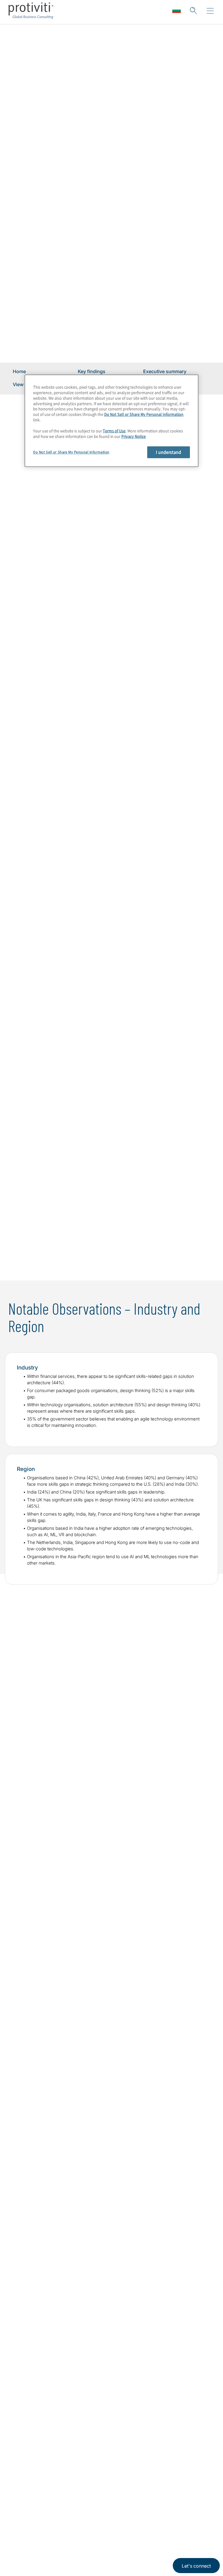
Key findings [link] (92, 371)
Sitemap (59, 2528)
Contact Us (27, 2561)
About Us (24, 2528)
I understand (169, 452)
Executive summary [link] (165, 371)
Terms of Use (114, 431)
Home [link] (19, 371)
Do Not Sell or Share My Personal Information (144, 414)
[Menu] (210, 11)
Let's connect (196, 2566)
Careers (23, 2545)
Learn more (112, 1245)
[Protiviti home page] (44, 2457)
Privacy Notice (134, 436)
